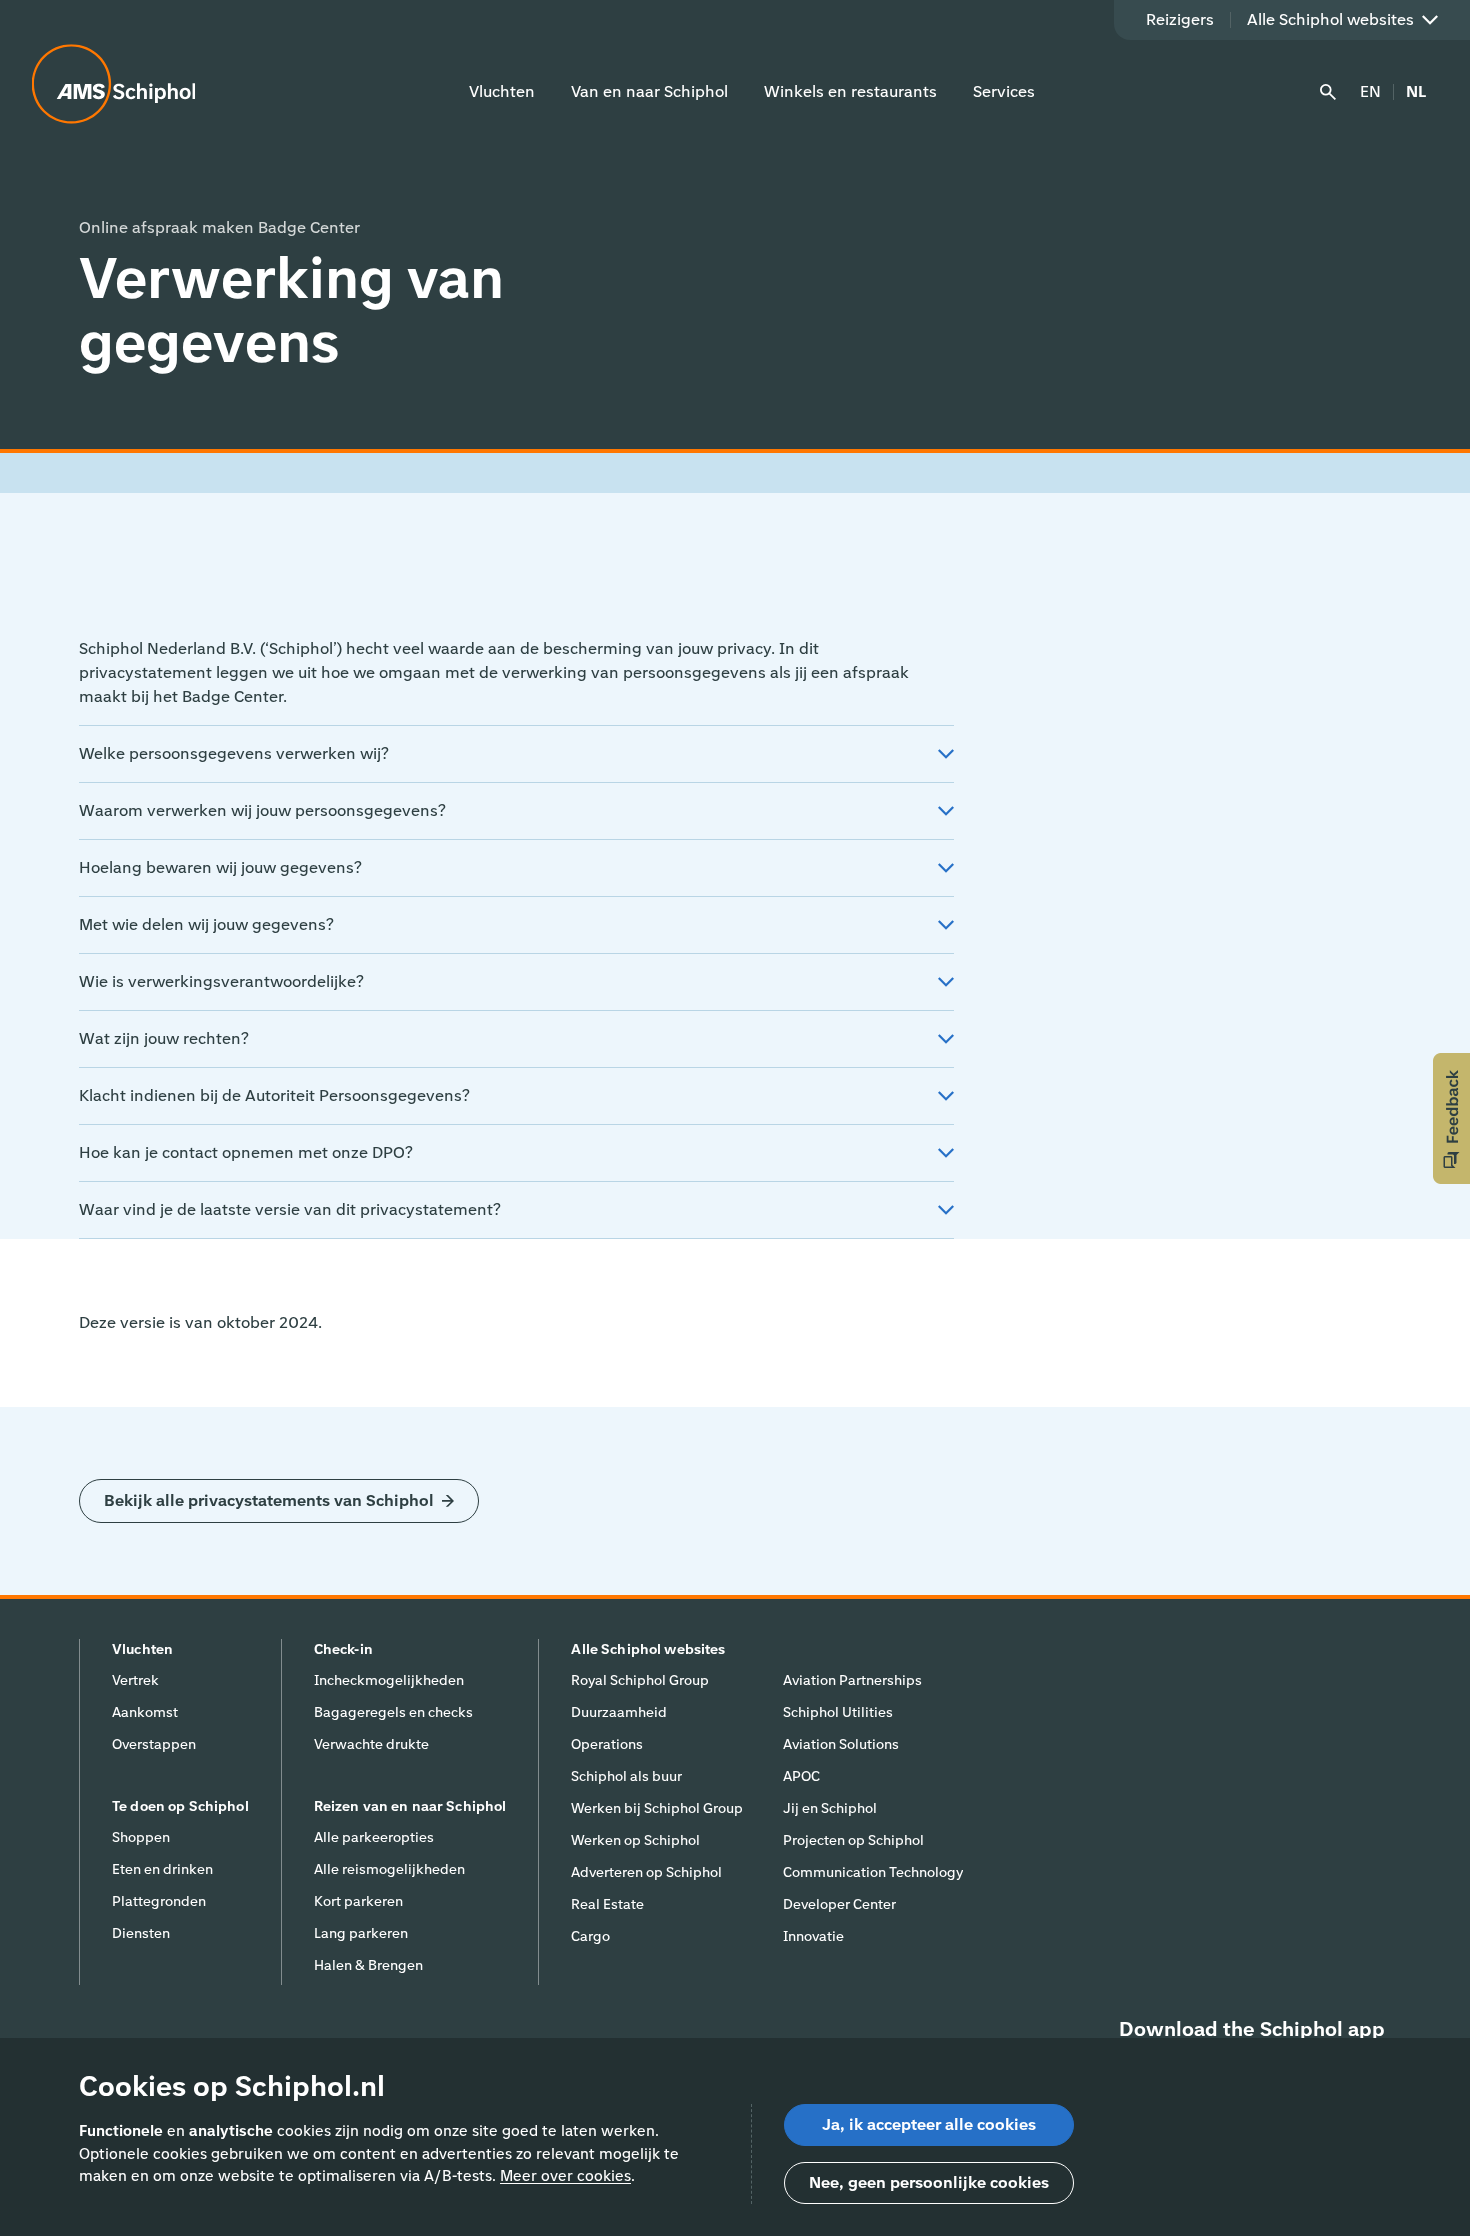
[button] (1451, 1118)
